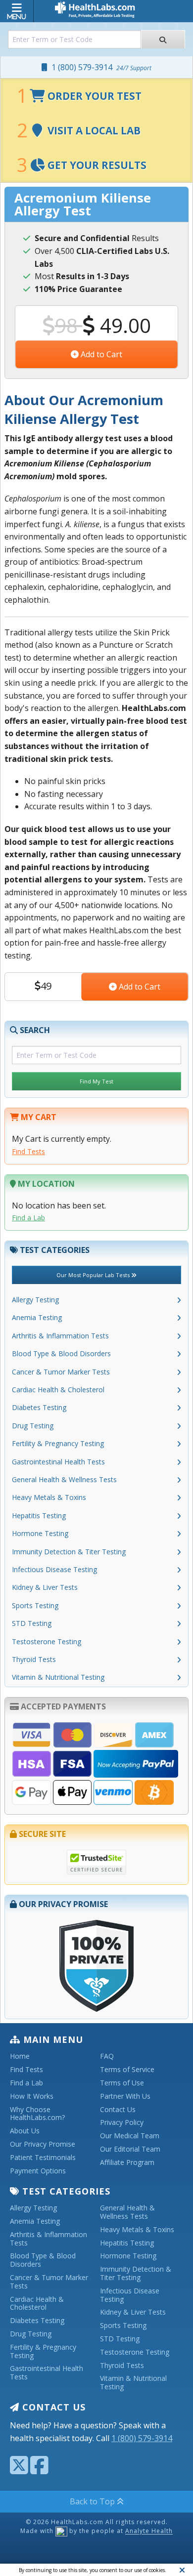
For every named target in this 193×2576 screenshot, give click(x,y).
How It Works (32, 2097)
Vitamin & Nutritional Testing (58, 1677)
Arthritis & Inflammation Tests (60, 1336)
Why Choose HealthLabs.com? (37, 2114)
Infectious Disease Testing (54, 1569)
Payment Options (38, 2171)
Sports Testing (35, 1605)
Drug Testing (33, 1426)
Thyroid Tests (34, 1659)
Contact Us (118, 2110)
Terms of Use (122, 2083)
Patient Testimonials (43, 2158)
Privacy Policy (122, 2123)
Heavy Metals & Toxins (49, 1497)
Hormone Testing (40, 1533)
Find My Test (96, 1081)
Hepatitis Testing (39, 1516)
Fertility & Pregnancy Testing (58, 1443)
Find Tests (28, 1151)
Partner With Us (125, 2097)
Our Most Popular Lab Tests (94, 1275)
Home (20, 2057)
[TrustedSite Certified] (96, 1862)
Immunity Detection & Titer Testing (69, 1552)
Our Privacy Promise (43, 2144)
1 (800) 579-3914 (99, 67)
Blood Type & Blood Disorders (61, 1353)
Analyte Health (149, 2531)
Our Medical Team (130, 2136)
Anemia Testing (37, 1317)
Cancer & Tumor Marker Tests (61, 1372)
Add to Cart (100, 354)
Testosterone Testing (47, 1641)
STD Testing (32, 1623)
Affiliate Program (127, 2163)
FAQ (107, 2057)
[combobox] (74, 39)
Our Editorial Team (130, 2149)
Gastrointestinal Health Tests (58, 1462)
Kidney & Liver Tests (45, 1587)
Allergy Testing (35, 1300)
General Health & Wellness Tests (64, 1479)
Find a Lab (28, 1218)
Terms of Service (127, 2070)
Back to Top (93, 2501)
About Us (25, 2131)
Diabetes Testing (39, 1407)
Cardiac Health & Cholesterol (58, 1390)
